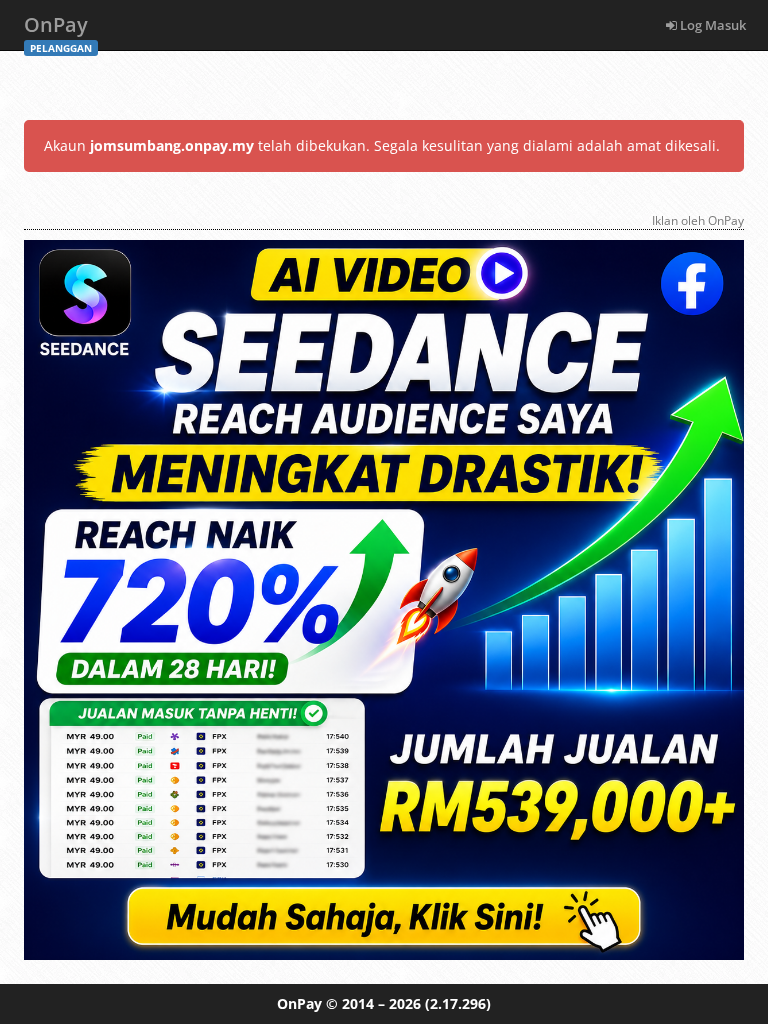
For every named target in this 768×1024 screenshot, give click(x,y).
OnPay (58, 30)
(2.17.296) (458, 1003)
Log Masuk (711, 25)
